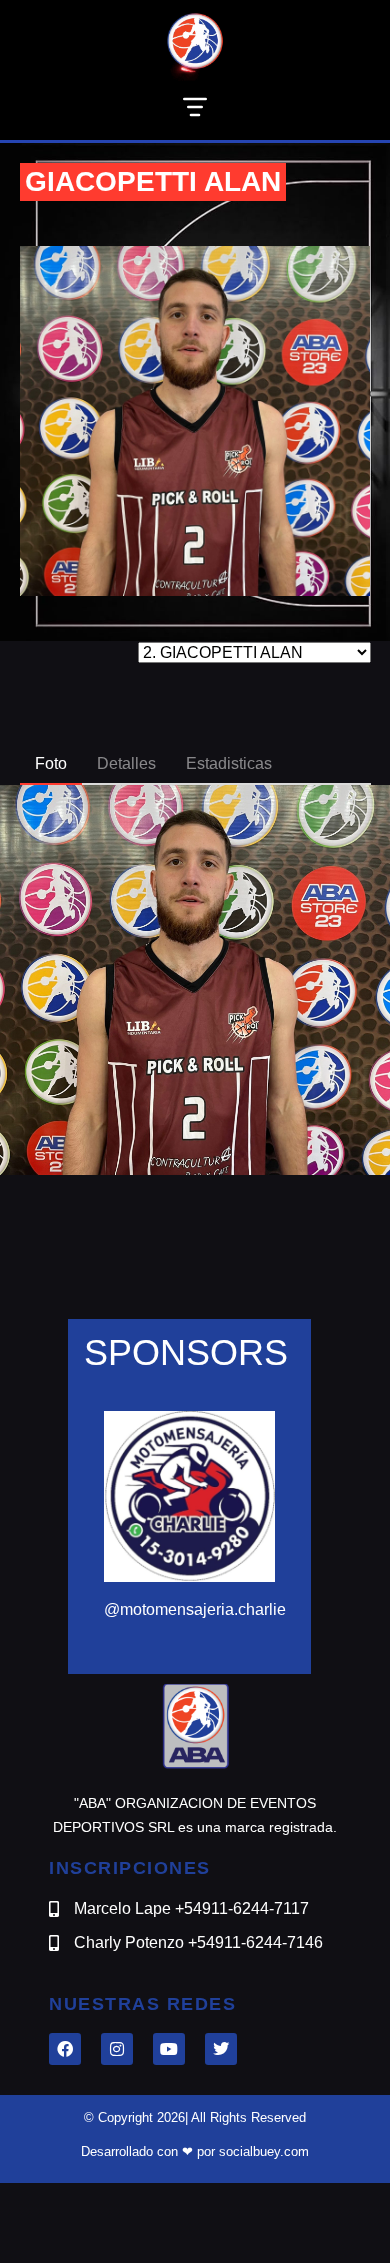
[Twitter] (221, 2049)
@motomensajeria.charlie (195, 1609)
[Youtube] (169, 2049)
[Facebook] (65, 2049)
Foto (51, 763)
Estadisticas (229, 763)
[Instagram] (117, 2049)
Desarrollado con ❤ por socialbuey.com (195, 2151)
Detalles (126, 763)
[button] (195, 110)
